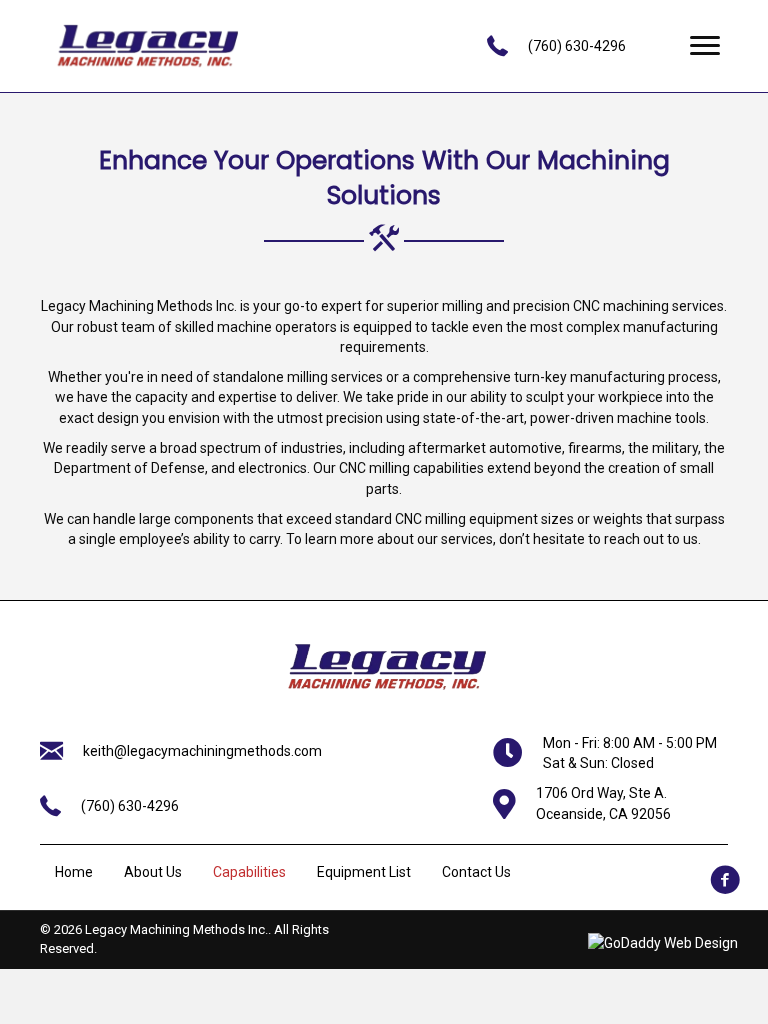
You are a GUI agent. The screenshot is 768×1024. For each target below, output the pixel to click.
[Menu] (705, 46)
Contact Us (476, 872)
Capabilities (249, 872)
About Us (153, 872)
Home (74, 872)
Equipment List (364, 872)
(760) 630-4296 (577, 46)
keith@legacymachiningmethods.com (202, 751)
